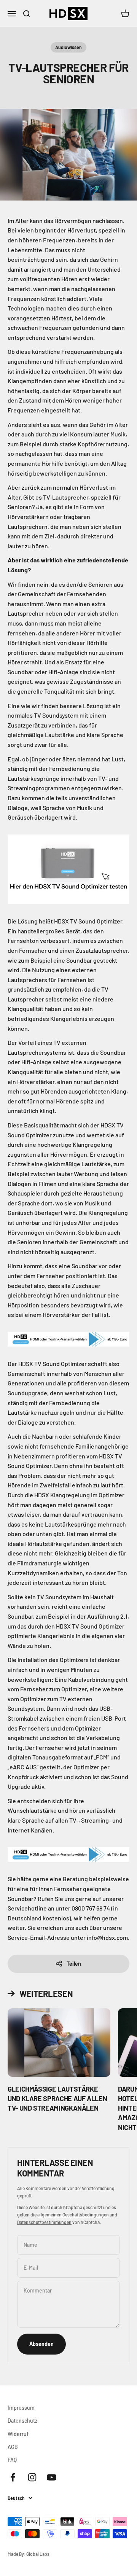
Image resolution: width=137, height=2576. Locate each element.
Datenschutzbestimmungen (44, 2222)
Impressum (21, 2408)
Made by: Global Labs (29, 2554)
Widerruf (18, 2434)
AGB (13, 2447)
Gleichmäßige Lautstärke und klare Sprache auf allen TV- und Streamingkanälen (57, 2098)
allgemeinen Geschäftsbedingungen (73, 2215)
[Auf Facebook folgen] (13, 2477)
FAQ (12, 2460)
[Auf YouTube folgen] (52, 2477)
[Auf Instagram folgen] (32, 2477)
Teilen (74, 1964)
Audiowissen (68, 47)
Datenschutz (22, 2421)
